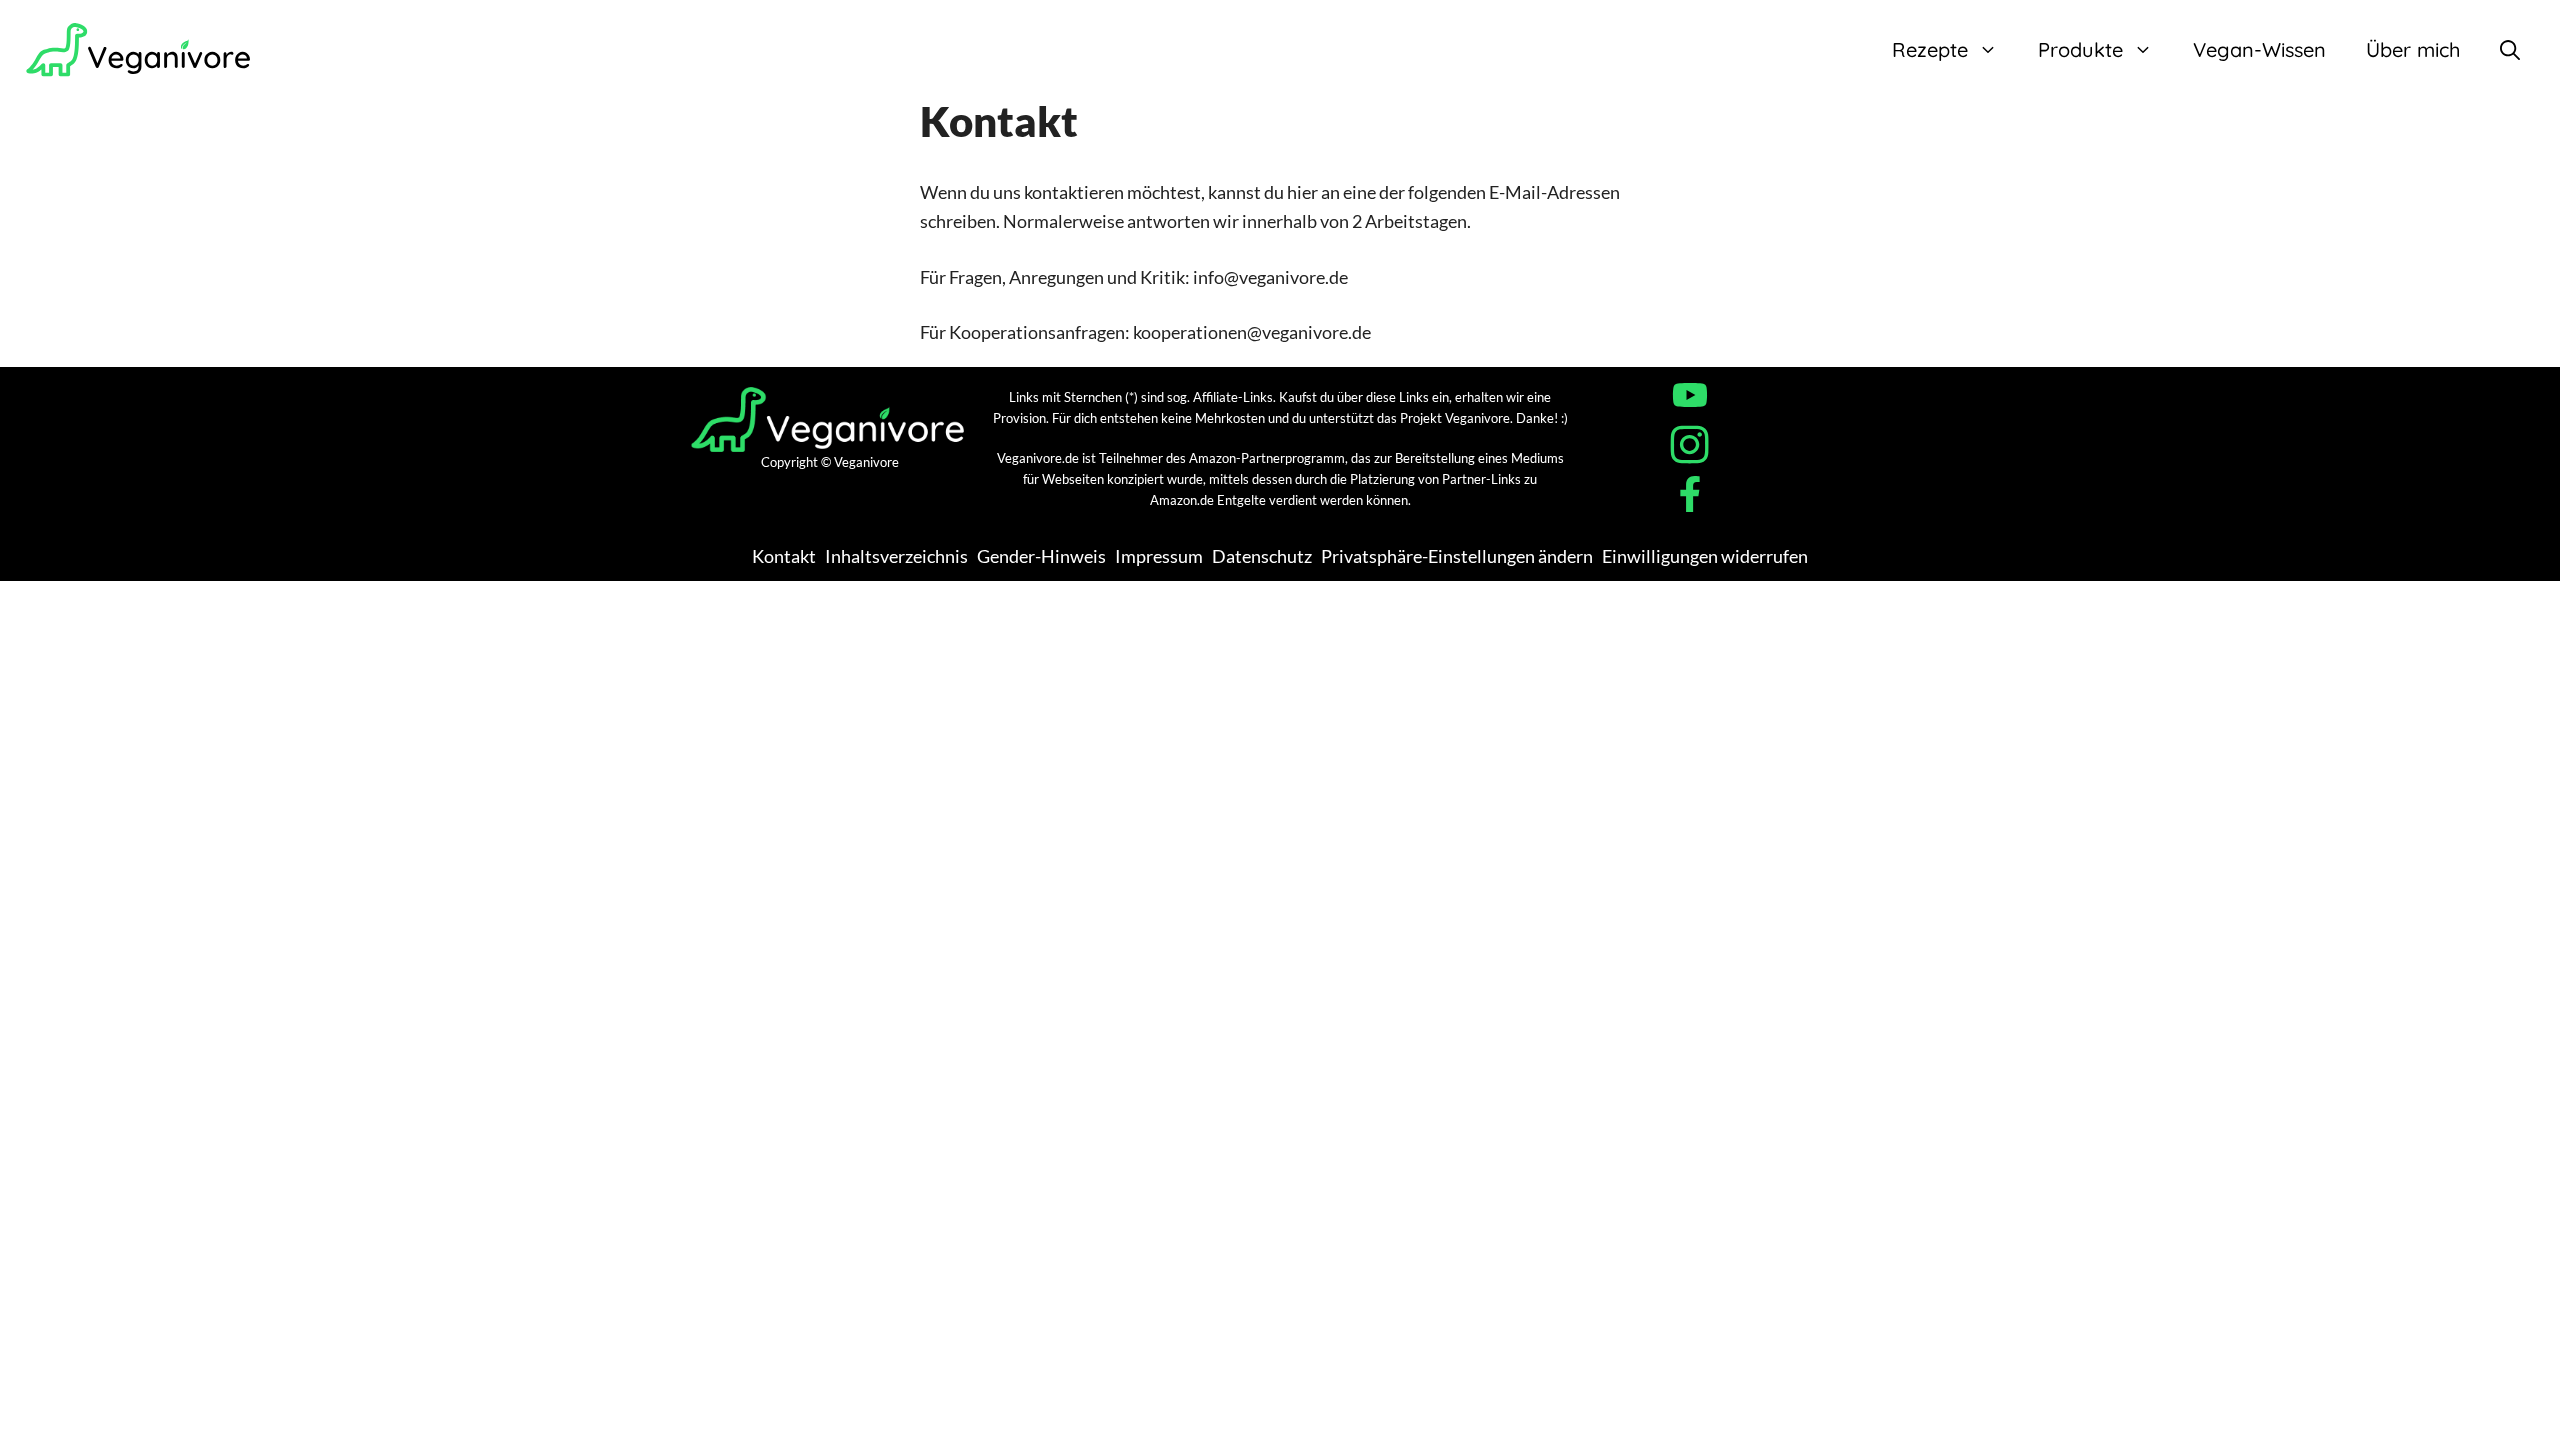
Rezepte (1930, 49)
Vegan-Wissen (2259, 49)
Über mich (2413, 49)
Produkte (2080, 49)
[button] (2510, 50)
